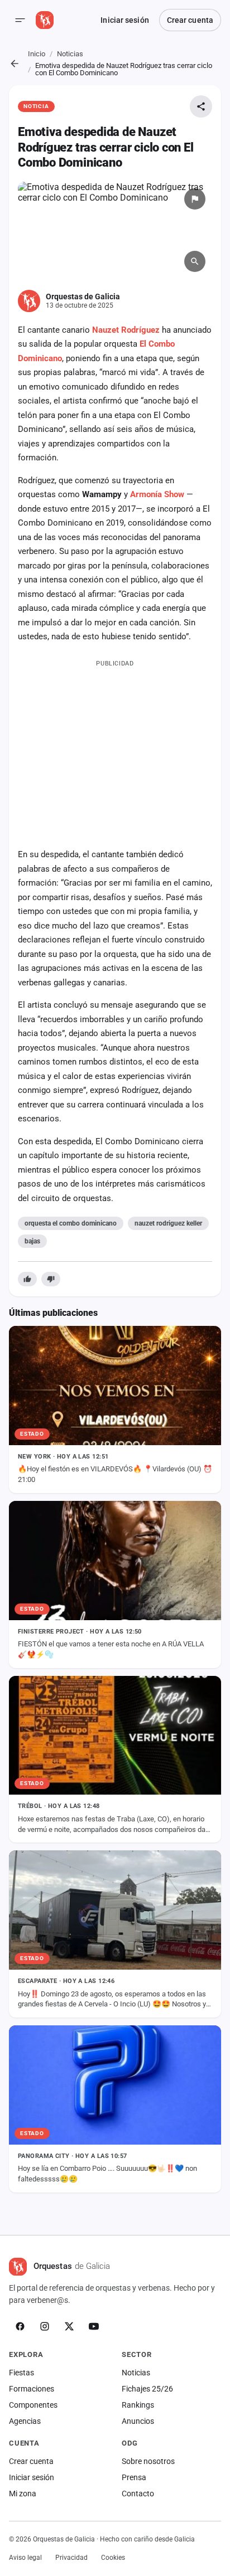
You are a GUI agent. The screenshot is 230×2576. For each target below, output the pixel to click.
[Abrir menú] (20, 20)
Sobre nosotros (148, 2461)
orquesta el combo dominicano (71, 1223)
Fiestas (21, 2373)
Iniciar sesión (124, 20)
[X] (69, 2326)
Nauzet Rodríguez (126, 330)
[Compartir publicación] (201, 106)
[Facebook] (20, 2326)
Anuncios (138, 2421)
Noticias (70, 54)
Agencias (25, 2421)
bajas (32, 1241)
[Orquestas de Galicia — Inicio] (45, 20)
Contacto (138, 2494)
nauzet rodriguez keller (168, 1223)
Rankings (138, 2405)
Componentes (33, 2405)
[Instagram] (45, 2326)
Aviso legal (25, 2558)
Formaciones (32, 2389)
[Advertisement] (115, 751)
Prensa (134, 2477)
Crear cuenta (190, 20)
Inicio (37, 54)
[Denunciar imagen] (195, 199)
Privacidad (71, 2558)
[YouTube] (94, 2326)
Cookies (113, 2558)
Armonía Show (157, 494)
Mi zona (23, 2494)
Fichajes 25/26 (147, 2389)
